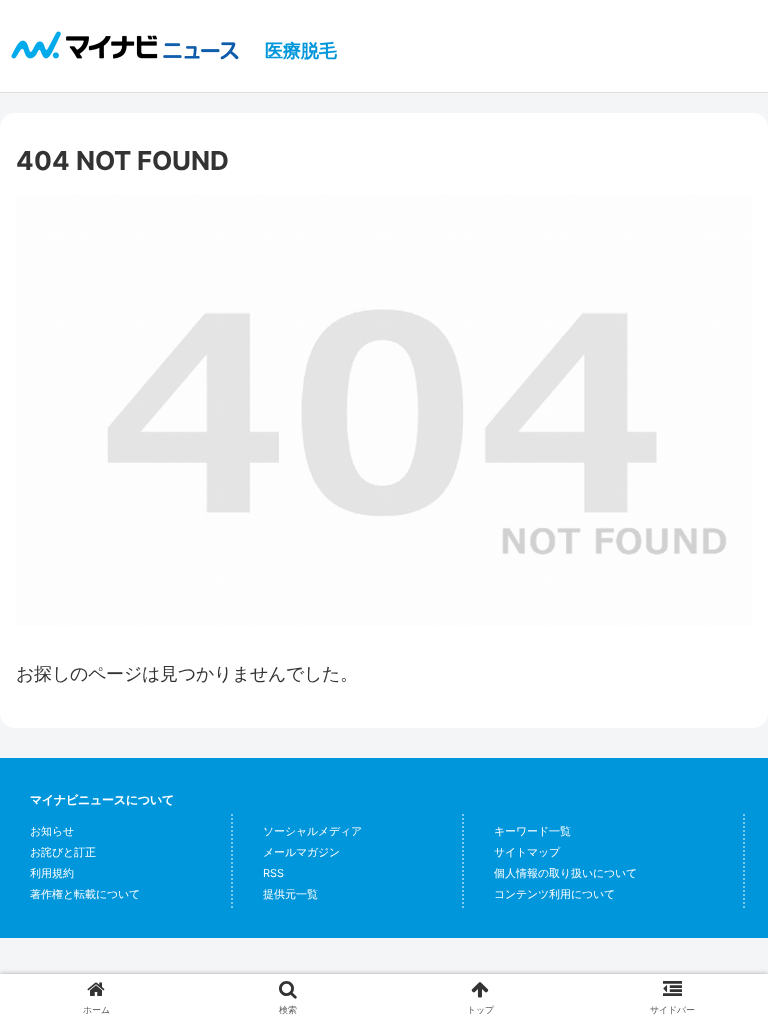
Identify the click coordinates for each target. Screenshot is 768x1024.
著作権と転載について (85, 894)
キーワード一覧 (532, 831)
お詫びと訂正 (63, 852)
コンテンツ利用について (554, 894)
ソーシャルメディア (312, 831)
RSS (273, 873)
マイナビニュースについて (102, 799)
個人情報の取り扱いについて (565, 873)
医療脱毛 (301, 50)
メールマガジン (301, 852)
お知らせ (52, 831)
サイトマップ (527, 852)
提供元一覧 (290, 894)
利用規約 (52, 873)
